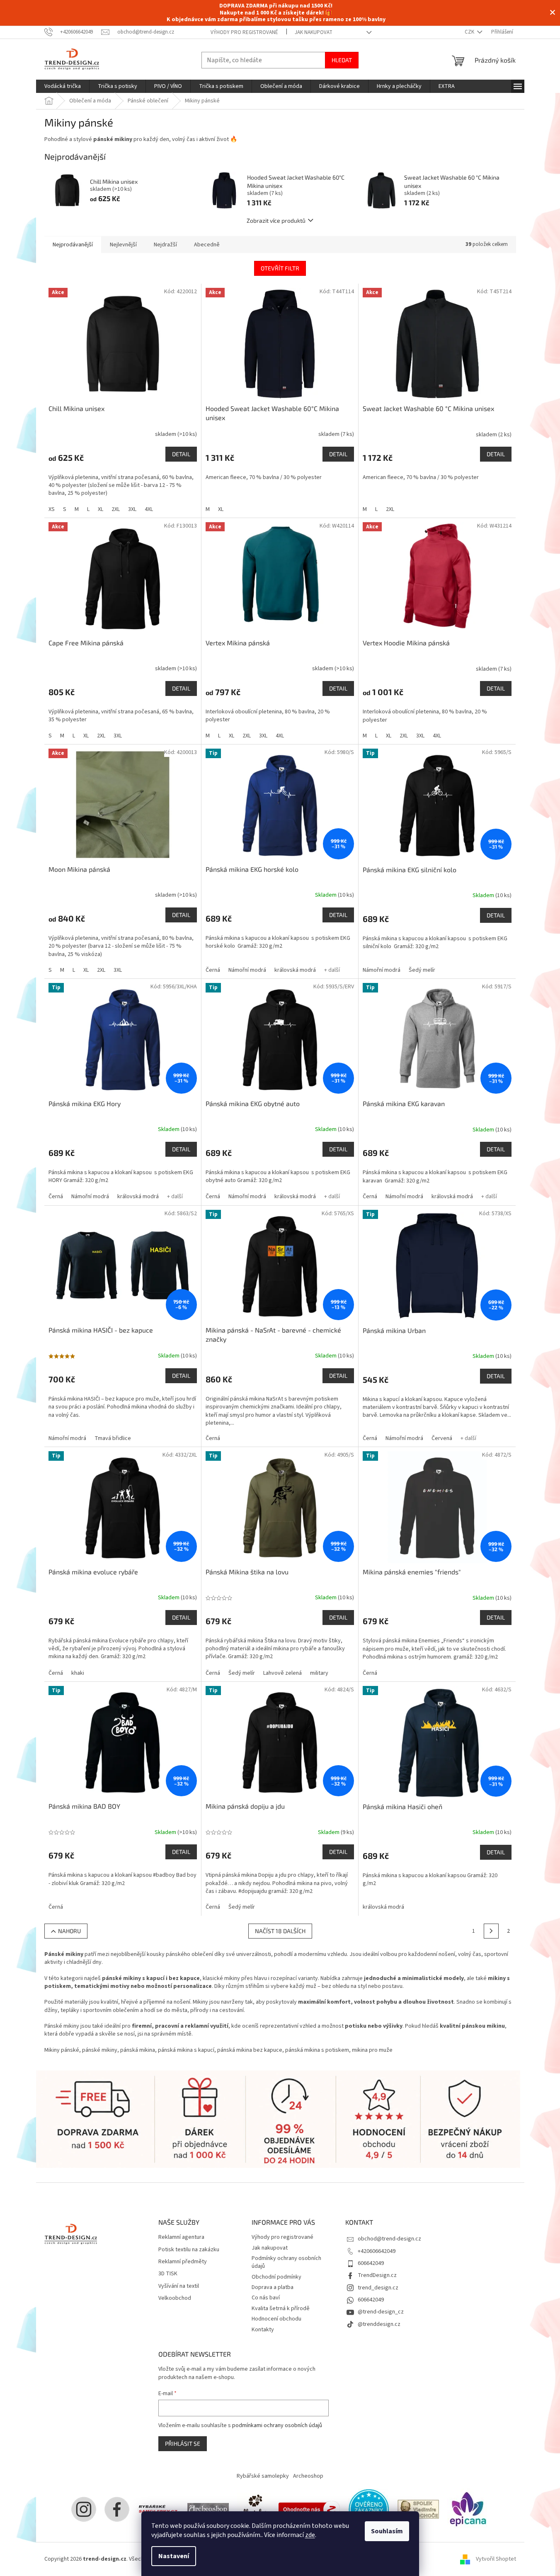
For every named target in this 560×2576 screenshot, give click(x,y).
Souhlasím (387, 2531)
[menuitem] (63, 86)
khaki (78, 1673)
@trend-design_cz (381, 2312)
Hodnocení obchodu (276, 2319)
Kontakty (263, 2330)
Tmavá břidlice (113, 1438)
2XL (116, 509)
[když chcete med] (254, 2509)
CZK (470, 32)
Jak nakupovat (314, 32)
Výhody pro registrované (244, 32)
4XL (149, 509)
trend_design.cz (378, 2288)
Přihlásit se (183, 2443)
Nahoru (69, 1931)
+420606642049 (377, 2251)
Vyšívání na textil (179, 2286)
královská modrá (295, 970)
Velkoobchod (175, 2298)
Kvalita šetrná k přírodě (281, 2308)
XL (101, 509)
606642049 (371, 2263)
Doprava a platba (273, 2287)
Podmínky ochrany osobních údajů (286, 2262)
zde (310, 2535)
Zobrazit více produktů (276, 220)
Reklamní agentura (181, 2237)
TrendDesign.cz (377, 2275)
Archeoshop (308, 2476)
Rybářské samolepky (263, 2476)
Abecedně (207, 245)
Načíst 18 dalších (280, 1931)
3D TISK (168, 2274)
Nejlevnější (123, 245)
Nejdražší (165, 245)
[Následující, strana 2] (491, 1931)
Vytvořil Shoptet (496, 2559)
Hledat (342, 60)
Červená (442, 1438)
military (319, 1673)
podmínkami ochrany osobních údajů (277, 2425)
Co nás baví (266, 2298)
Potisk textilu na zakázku (189, 2250)
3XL (132, 509)
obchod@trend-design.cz (389, 2239)
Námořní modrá (247, 970)
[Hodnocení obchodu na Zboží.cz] (309, 2509)
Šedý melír (422, 970)
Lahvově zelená (282, 1673)
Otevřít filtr (280, 268)
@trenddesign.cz (379, 2324)
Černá (213, 970)
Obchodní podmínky (276, 2277)
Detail (181, 454)
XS (52, 509)
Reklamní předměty (183, 2262)
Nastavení (174, 2556)
